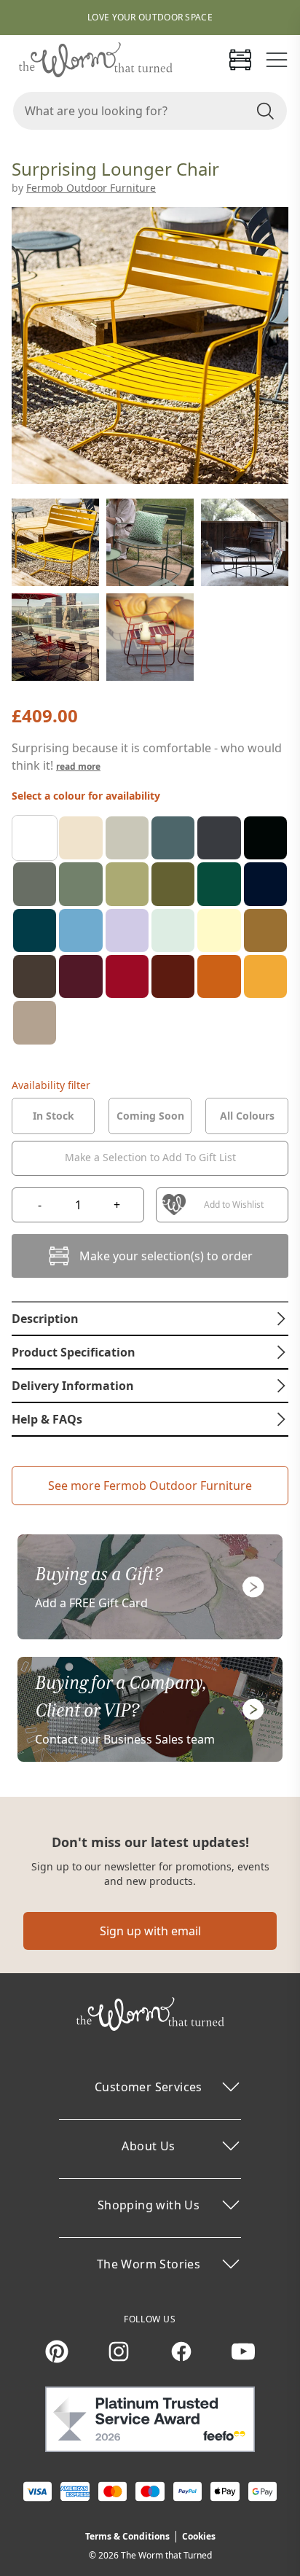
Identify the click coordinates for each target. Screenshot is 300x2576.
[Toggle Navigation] (277, 60)
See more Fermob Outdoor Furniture (150, 1486)
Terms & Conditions (127, 2536)
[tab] (53, 1116)
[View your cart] (240, 60)
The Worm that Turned (166, 2555)
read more (78, 766)
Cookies (199, 2536)
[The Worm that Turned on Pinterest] (57, 2351)
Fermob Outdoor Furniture (91, 188)
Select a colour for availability (86, 796)
